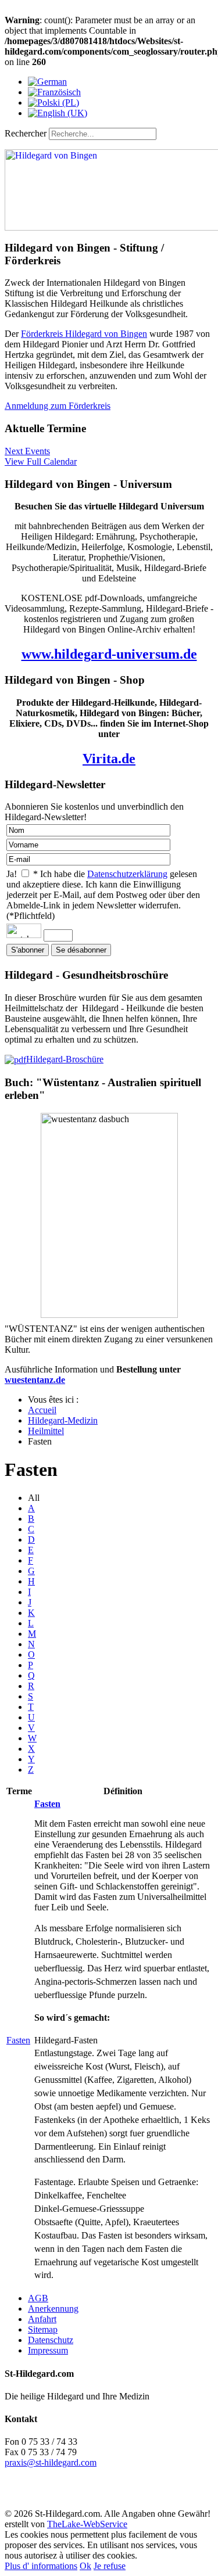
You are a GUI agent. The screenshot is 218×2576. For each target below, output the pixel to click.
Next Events (27, 451)
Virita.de (109, 759)
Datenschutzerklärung (127, 874)
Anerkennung (53, 2309)
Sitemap (43, 2329)
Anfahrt (42, 2319)
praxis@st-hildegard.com (51, 2462)
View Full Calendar (41, 461)
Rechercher (26, 133)
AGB (38, 2298)
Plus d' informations (41, 2566)
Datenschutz (51, 2340)
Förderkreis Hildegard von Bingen (84, 334)
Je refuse (110, 2566)
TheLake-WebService (87, 2524)
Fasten (18, 2040)
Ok (85, 2566)
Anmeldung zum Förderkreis (58, 406)
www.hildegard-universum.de (109, 654)
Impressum (48, 2350)
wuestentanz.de (35, 1380)
